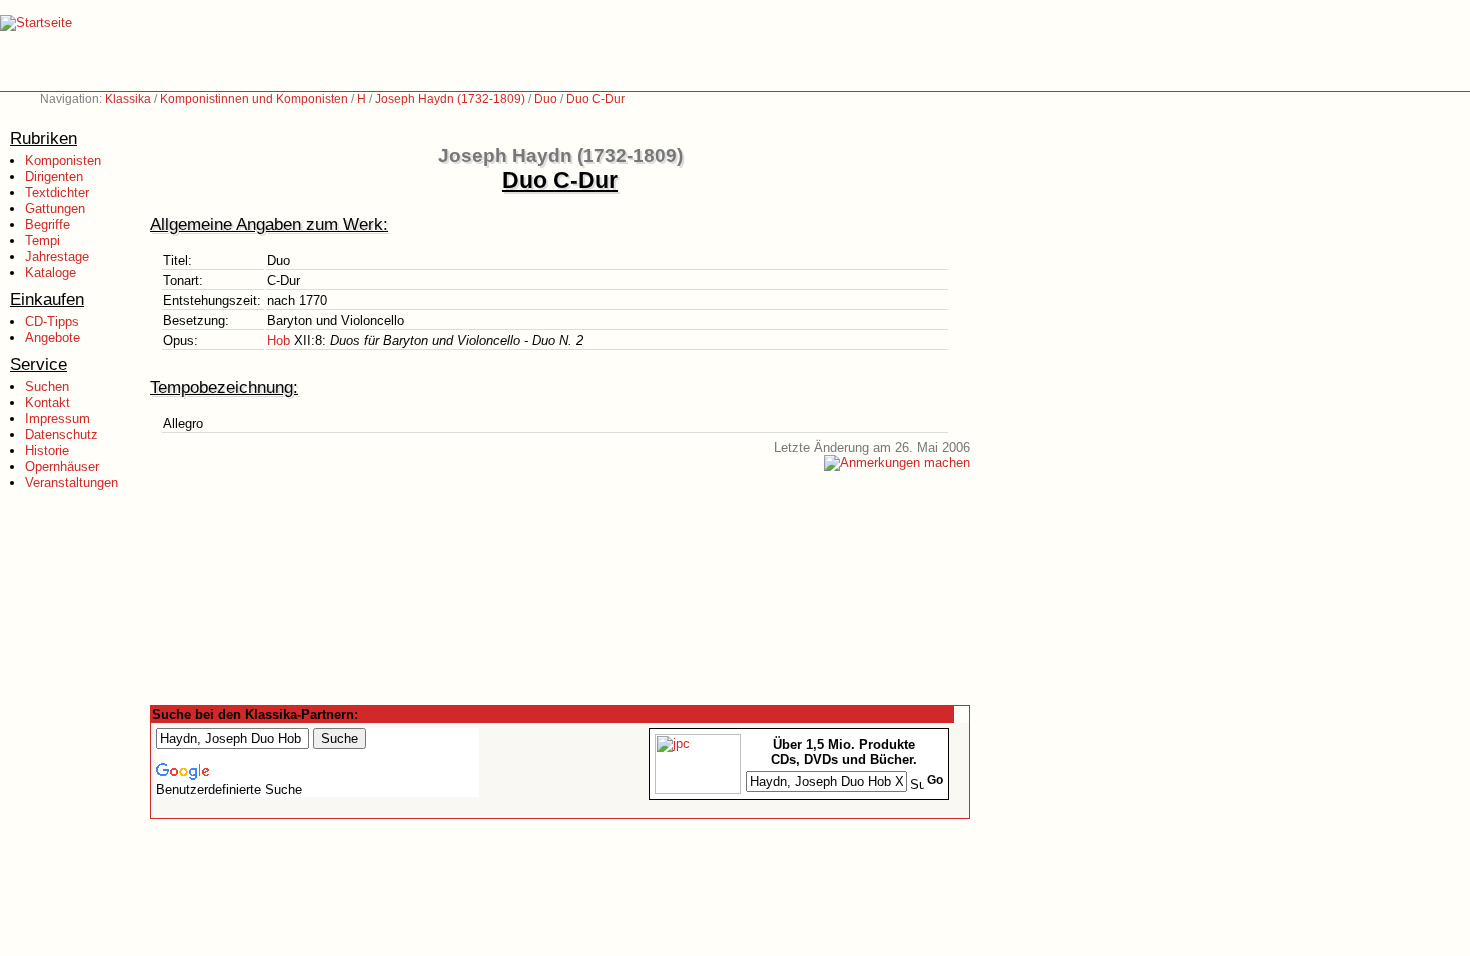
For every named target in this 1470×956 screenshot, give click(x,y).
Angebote (52, 337)
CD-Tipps (52, 321)
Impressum (57, 418)
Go (935, 780)
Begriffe (47, 224)
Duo (545, 99)
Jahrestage (57, 256)
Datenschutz (61, 434)
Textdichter (57, 192)
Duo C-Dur (595, 99)
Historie (47, 450)
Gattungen (55, 208)
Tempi (42, 240)
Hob (278, 340)
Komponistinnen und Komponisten (254, 99)
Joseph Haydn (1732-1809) (450, 99)
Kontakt (47, 402)
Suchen (47, 386)
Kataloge (50, 272)
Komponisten (63, 160)
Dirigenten (54, 176)
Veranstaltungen (71, 482)
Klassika (128, 99)
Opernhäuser (62, 466)
